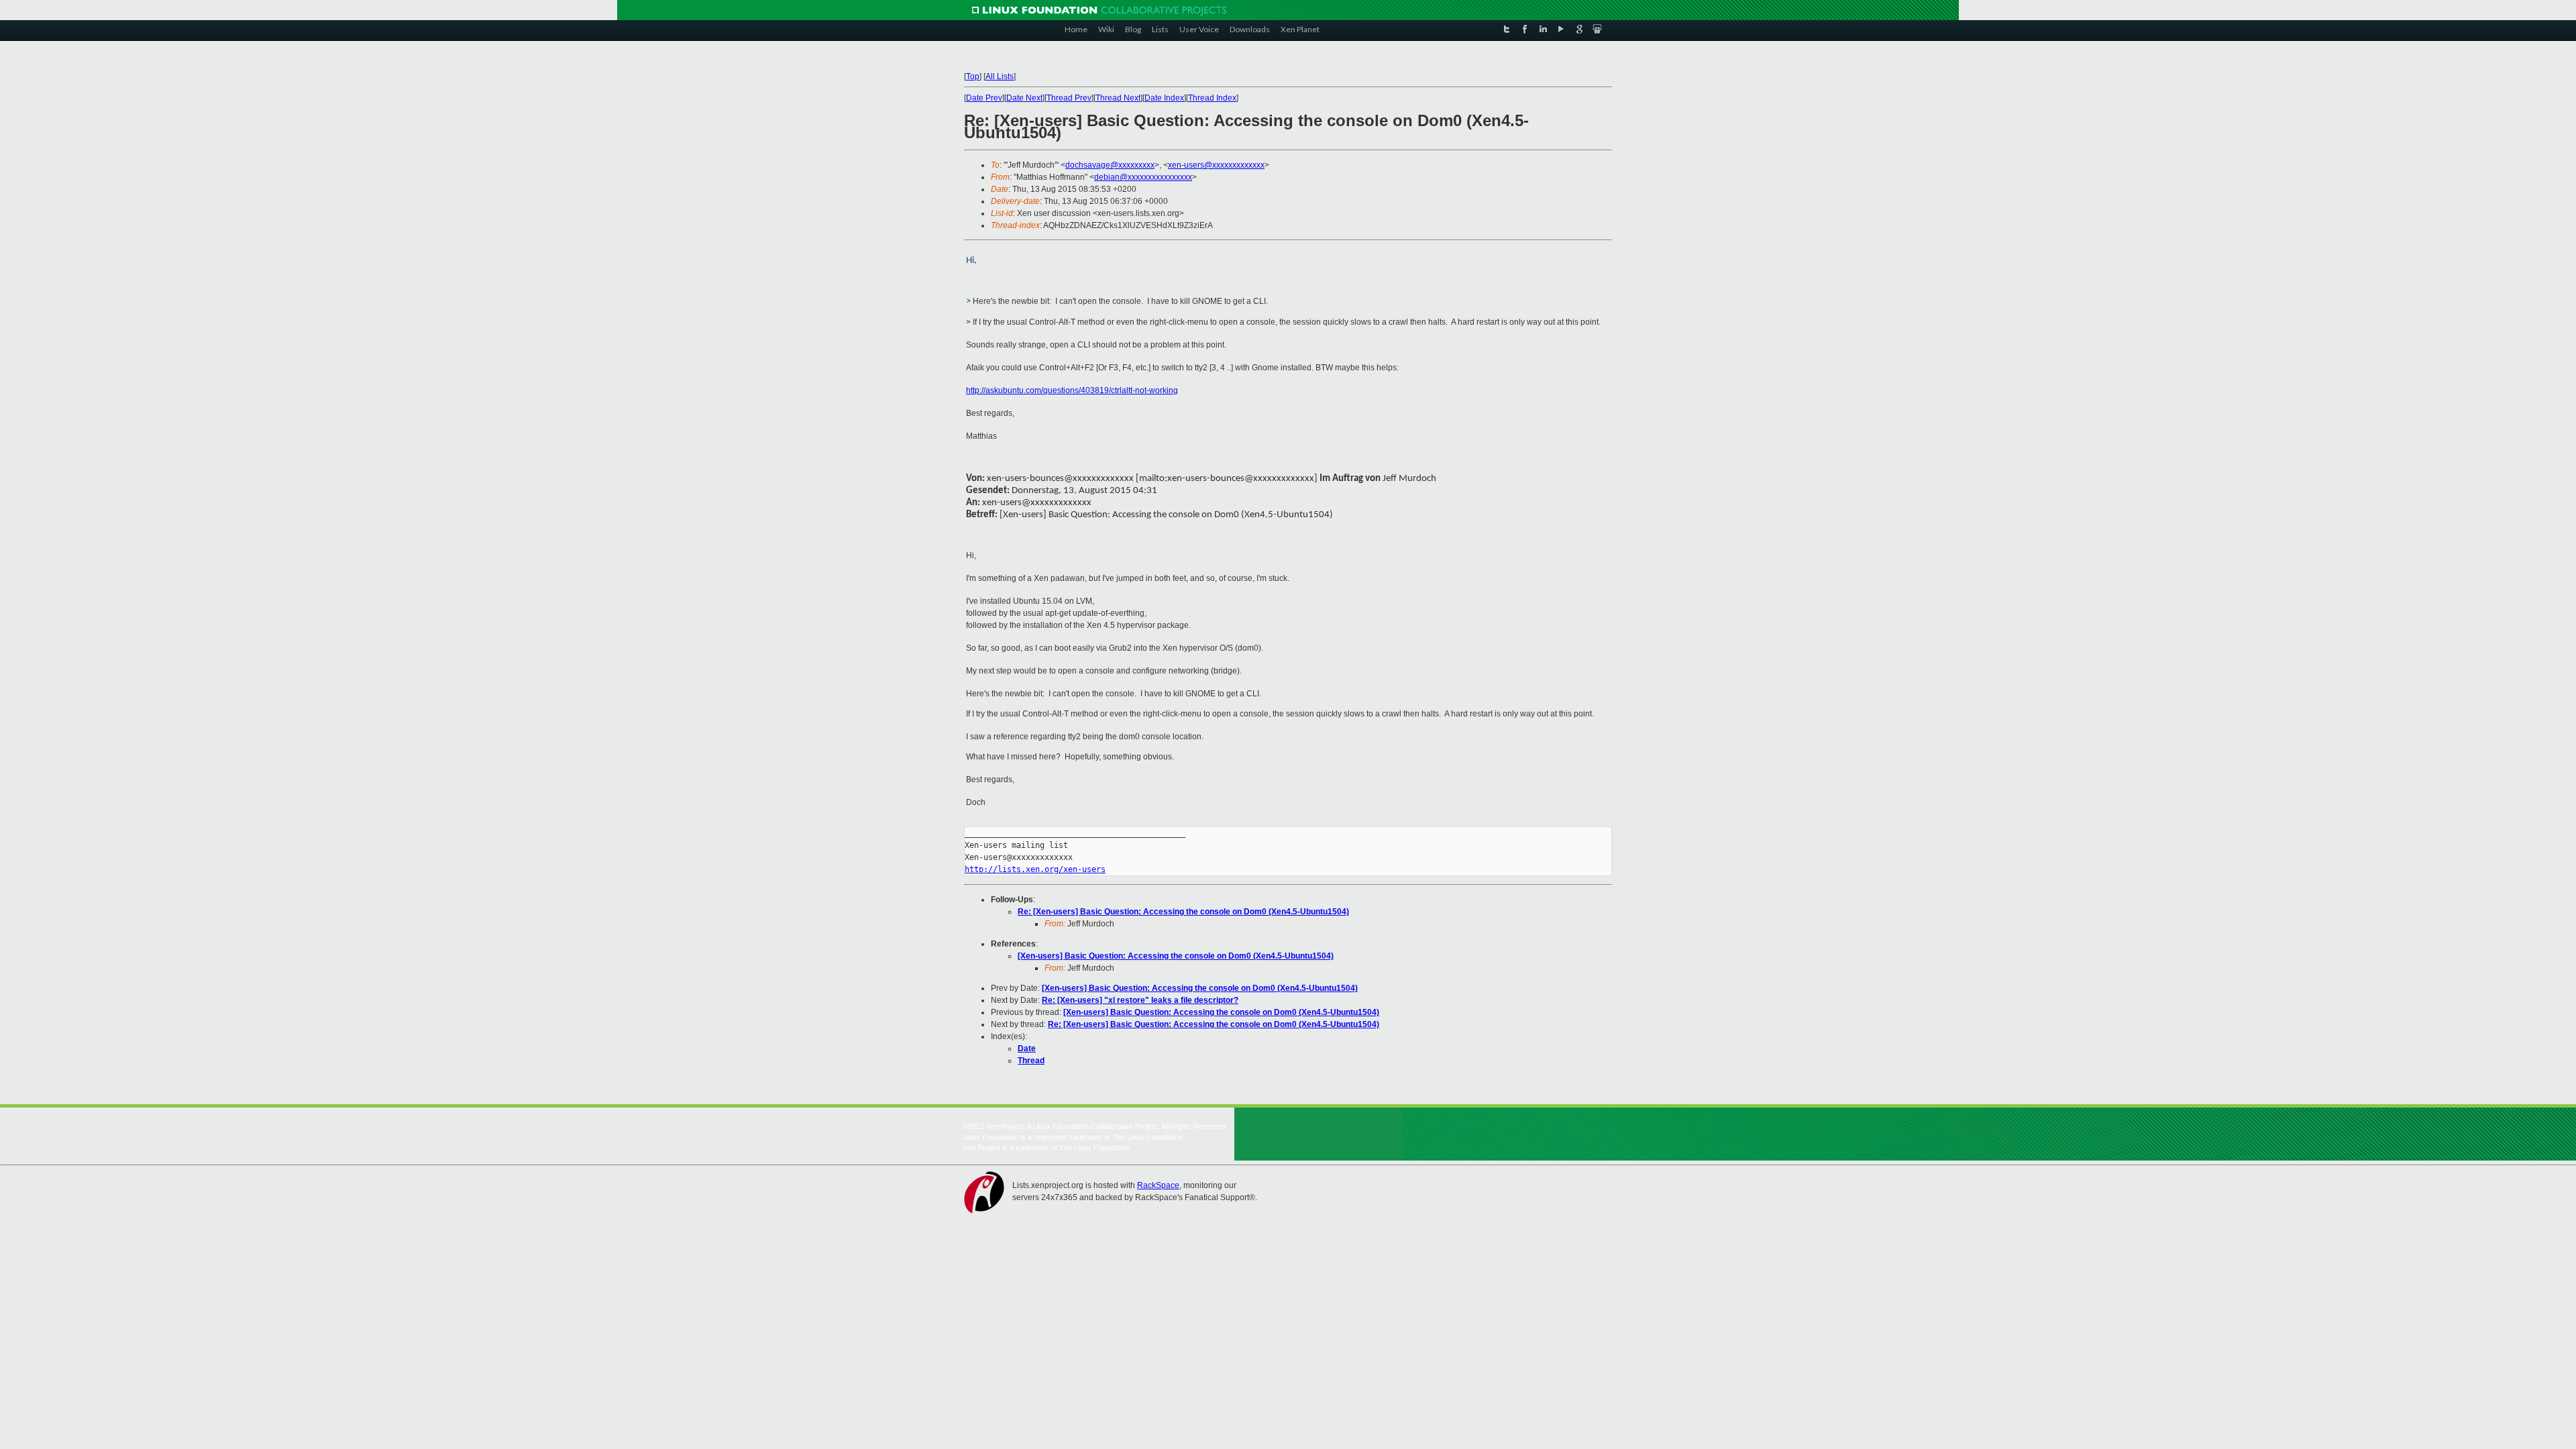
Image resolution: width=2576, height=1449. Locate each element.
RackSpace (1158, 1185)
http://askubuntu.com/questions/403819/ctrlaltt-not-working (1072, 390)
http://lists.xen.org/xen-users (1035, 869)
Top (973, 76)
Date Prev (984, 98)
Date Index (1164, 98)
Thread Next (1118, 98)
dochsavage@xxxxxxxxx (1110, 165)
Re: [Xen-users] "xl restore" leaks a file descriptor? (1140, 1000)
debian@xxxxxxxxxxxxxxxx (1143, 177)
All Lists (1000, 76)
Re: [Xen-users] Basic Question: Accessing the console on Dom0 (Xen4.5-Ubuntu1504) (1183, 912)
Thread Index (1212, 98)
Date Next (1024, 98)
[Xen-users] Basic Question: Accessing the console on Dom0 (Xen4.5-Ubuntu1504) (1176, 956)
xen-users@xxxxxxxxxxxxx (1216, 165)
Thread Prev (1069, 98)
